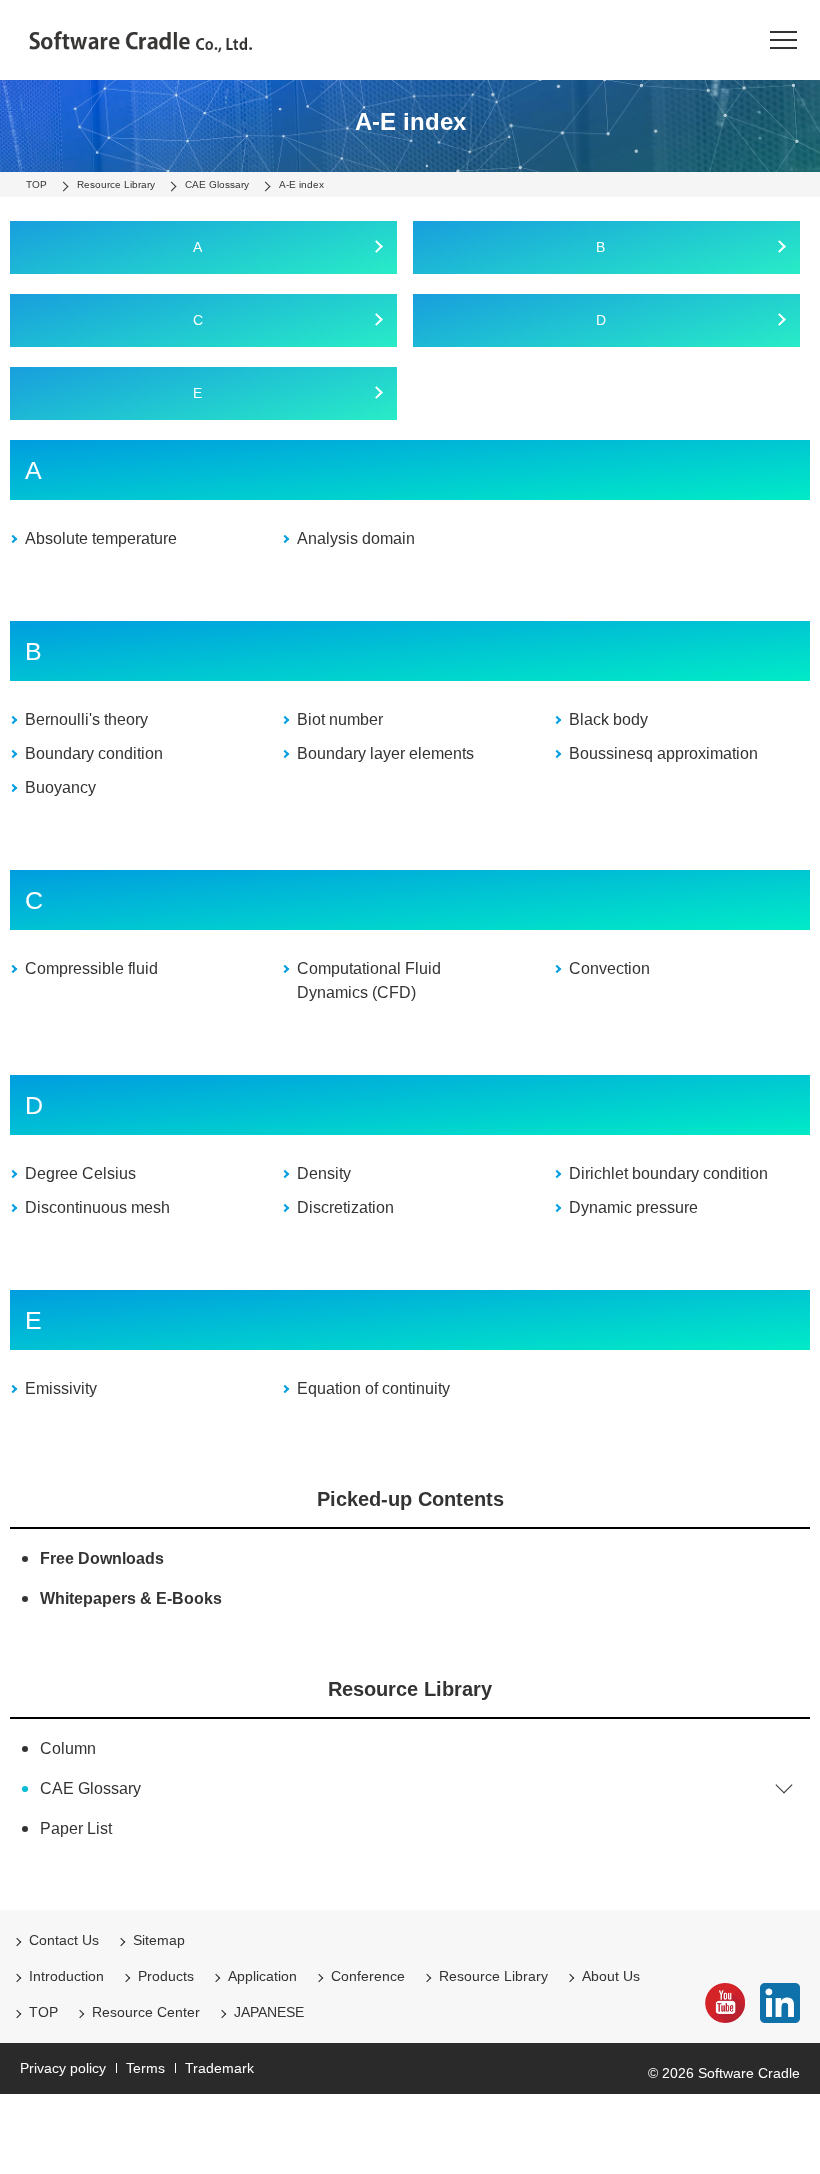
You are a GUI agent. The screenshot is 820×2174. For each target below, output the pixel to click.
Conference (368, 1976)
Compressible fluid (91, 968)
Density (324, 1173)
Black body (608, 719)
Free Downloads (102, 1558)
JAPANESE (269, 2012)
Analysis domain (356, 538)
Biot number (340, 719)
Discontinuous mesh (97, 1207)
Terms (145, 2068)
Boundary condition (94, 753)
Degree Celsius (80, 1173)
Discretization (345, 1207)
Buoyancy (60, 787)
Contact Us (64, 1940)
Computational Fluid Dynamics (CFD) (369, 980)
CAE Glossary (90, 1788)
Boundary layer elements (385, 753)
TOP (43, 2012)
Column (68, 1748)
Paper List (76, 1828)
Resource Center (146, 2012)
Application (262, 1976)
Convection (609, 968)
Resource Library (410, 1689)
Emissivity (61, 1388)
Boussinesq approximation (663, 753)
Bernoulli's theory (86, 719)
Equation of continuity (373, 1388)
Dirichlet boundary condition (668, 1173)
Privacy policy (63, 2068)
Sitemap (159, 1940)
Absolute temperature (101, 538)
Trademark (219, 2068)
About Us (611, 1976)
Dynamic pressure (633, 1207)
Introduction (66, 1976)
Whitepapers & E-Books (131, 1598)
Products (166, 1976)
